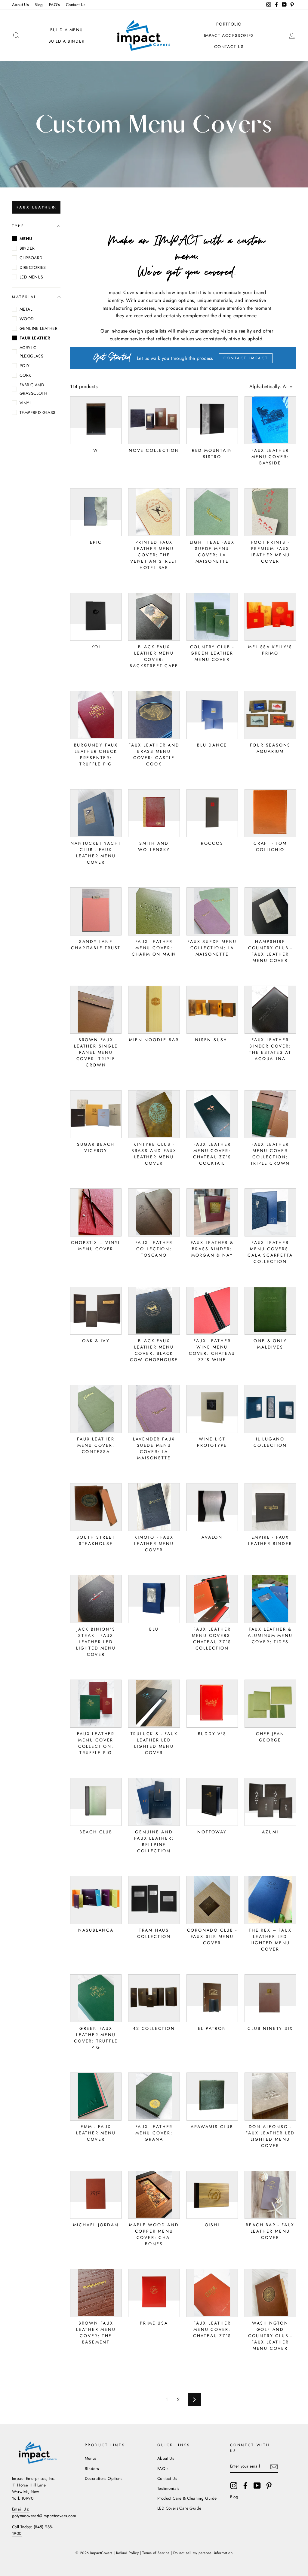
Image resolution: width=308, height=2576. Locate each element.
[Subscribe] (274, 2466)
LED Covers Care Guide (179, 2508)
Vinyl (25, 403)
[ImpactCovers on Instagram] (234, 2486)
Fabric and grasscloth (33, 389)
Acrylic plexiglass (31, 352)
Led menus (31, 277)
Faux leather (36, 207)
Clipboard (31, 258)
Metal (26, 309)
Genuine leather (38, 328)
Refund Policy (127, 2553)
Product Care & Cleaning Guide (187, 2498)
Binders (92, 2468)
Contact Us (76, 5)
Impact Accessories (229, 35)
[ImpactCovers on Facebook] (245, 2486)
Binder (27, 248)
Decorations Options (104, 2478)
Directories (33, 267)
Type (18, 226)
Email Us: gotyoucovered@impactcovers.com (44, 2512)
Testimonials (168, 2488)
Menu (26, 239)
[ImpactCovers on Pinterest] (269, 2486)
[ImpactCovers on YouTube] (257, 2486)
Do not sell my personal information (203, 2553)
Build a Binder (67, 41)
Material (24, 297)
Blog (39, 5)
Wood (27, 319)
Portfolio (229, 24)
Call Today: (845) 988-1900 (32, 2530)
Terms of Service (156, 2553)
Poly (25, 366)
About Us (20, 5)
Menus (91, 2458)
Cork (25, 375)
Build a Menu (67, 30)
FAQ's (54, 5)
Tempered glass (38, 412)
